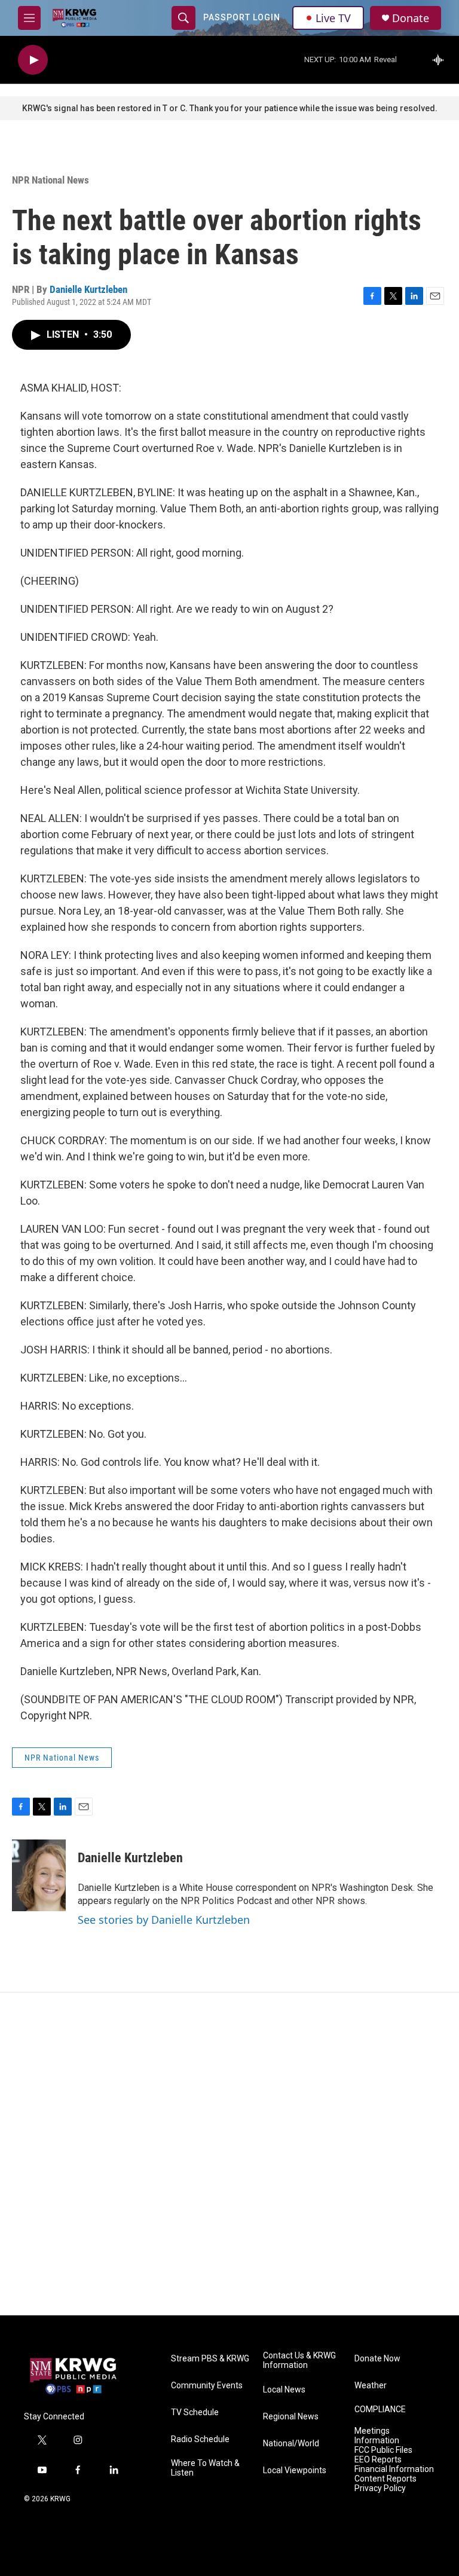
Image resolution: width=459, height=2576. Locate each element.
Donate (411, 18)
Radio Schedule (200, 2439)
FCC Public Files (383, 2450)
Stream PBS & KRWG (210, 2359)
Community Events (207, 2386)
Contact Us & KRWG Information (299, 2360)
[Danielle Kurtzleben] (39, 1875)
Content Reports (385, 2479)
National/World (291, 2444)
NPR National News (51, 180)
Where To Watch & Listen (205, 2468)
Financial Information (394, 2469)
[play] (33, 60)
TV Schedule (195, 2412)
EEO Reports (378, 2460)
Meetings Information (377, 2436)
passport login (242, 17)
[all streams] (441, 60)
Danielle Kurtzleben (88, 289)
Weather (371, 2386)
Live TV (333, 18)
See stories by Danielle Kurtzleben (164, 1920)
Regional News (291, 2417)
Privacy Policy (380, 2488)
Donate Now (377, 2359)
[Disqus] (229, 2154)
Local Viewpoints (295, 2470)
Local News (284, 2390)
